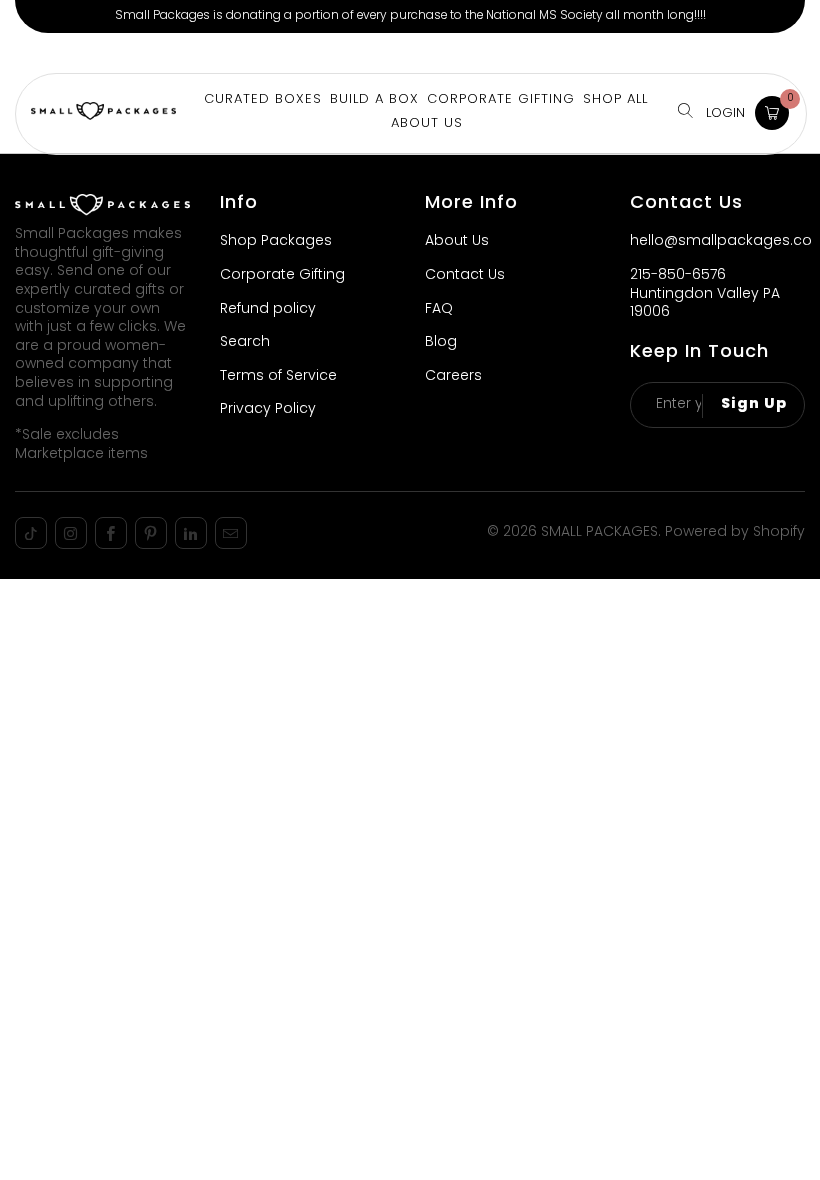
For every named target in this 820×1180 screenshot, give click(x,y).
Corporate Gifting (341, 52)
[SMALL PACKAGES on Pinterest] (151, 533)
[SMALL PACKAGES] (103, 113)
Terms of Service (278, 376)
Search (245, 342)
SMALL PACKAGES (599, 532)
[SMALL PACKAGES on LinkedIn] (191, 533)
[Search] (686, 113)
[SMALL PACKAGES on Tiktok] (31, 533)
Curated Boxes (263, 99)
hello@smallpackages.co (721, 241)
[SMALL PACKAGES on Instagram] (71, 533)
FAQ (439, 309)
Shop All (615, 99)
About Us (454, 52)
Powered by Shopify (735, 532)
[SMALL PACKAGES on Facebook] (111, 533)
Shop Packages (276, 241)
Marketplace (214, 52)
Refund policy (268, 309)
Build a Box (113, 52)
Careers (453, 376)
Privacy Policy (268, 409)
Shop (39, 52)
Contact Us (465, 275)
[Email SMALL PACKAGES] (231, 533)
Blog (441, 342)
